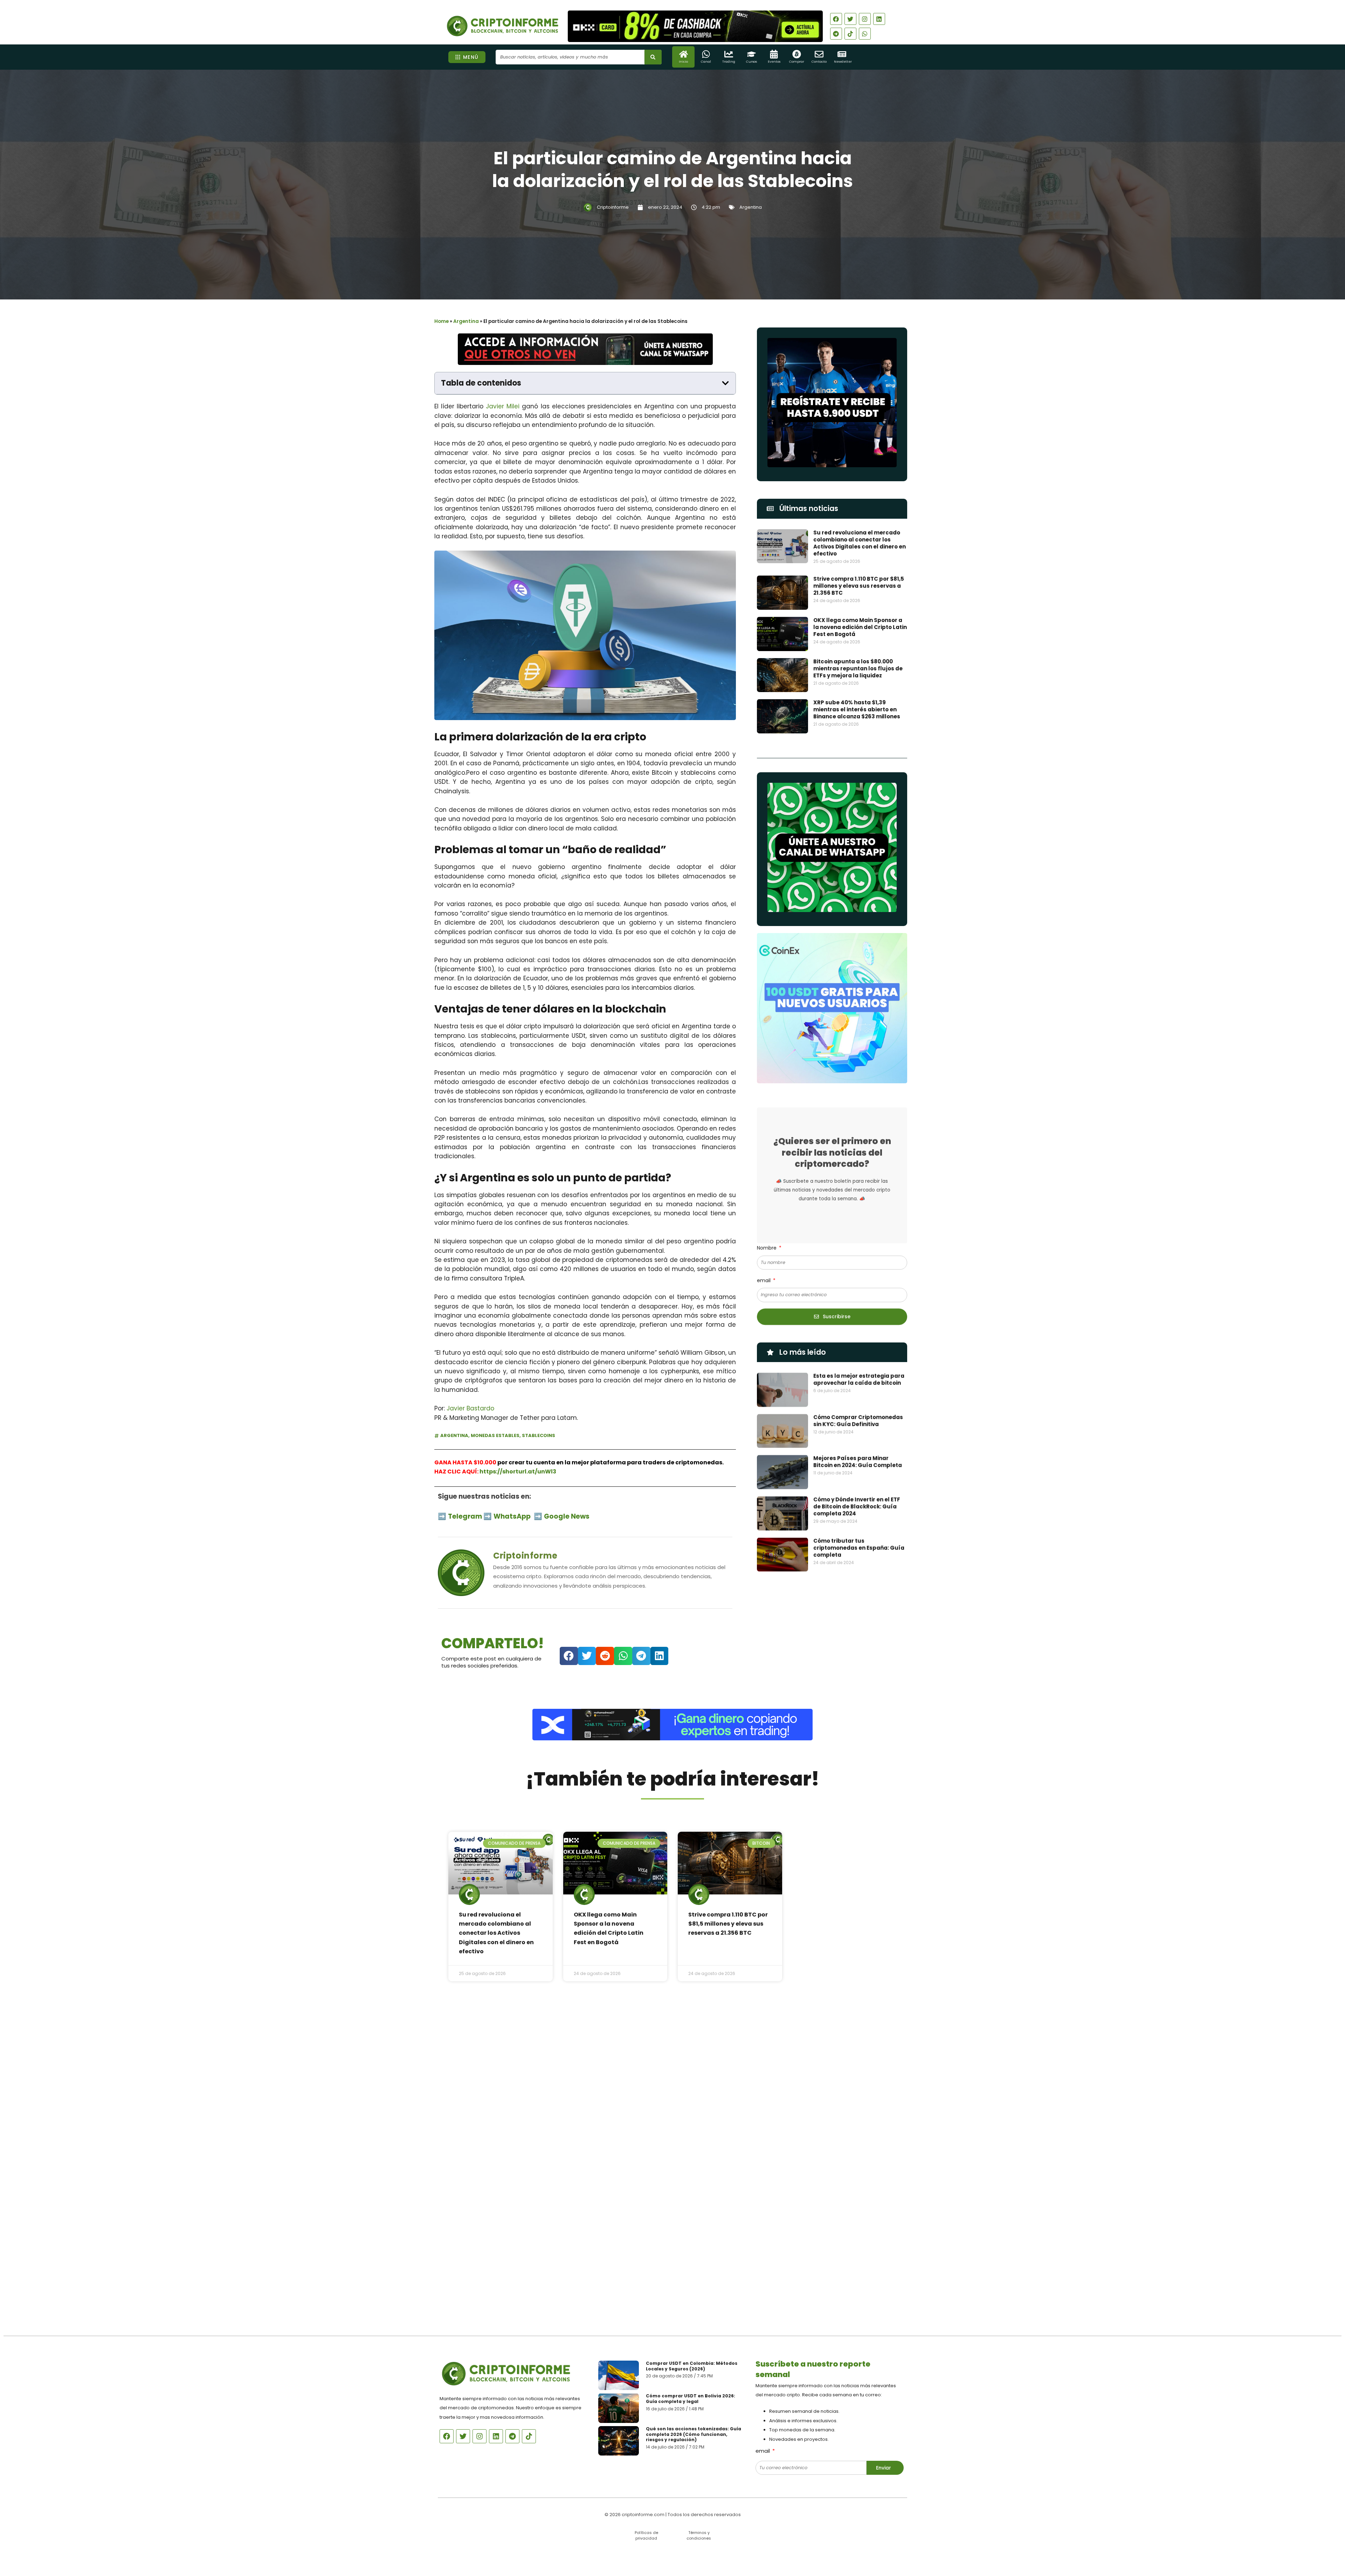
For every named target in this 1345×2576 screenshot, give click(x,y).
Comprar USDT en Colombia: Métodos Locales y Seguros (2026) (692, 2366)
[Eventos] (774, 54)
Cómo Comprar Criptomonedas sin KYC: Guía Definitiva (858, 1421)
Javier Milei (503, 406)
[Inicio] (684, 54)
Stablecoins (539, 1435)
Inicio (683, 62)
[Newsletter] (842, 54)
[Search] (653, 57)
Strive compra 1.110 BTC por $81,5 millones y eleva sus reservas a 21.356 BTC (859, 586)
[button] (725, 383)
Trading (729, 62)
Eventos (774, 62)
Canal (706, 62)
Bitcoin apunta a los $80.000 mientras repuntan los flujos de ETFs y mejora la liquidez (858, 668)
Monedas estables (495, 1435)
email (764, 1280)
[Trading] (729, 54)
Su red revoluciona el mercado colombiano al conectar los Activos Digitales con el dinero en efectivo (860, 543)
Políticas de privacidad (646, 2535)
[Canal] (706, 54)
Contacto (819, 62)
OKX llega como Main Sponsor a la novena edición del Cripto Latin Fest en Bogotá (860, 627)
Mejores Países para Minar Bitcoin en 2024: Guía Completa (858, 1462)
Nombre (767, 1248)
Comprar (797, 62)
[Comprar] (797, 54)
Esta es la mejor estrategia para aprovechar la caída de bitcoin (859, 1379)
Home (442, 321)
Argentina (751, 207)
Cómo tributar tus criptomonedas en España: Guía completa (859, 1548)
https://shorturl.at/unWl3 (518, 1472)
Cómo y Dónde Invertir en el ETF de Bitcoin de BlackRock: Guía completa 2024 (857, 1507)
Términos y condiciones (699, 2535)
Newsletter (843, 62)
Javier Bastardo (470, 1408)
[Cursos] (751, 54)
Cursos (751, 62)
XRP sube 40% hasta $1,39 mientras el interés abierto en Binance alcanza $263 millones (857, 709)
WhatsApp (513, 1516)
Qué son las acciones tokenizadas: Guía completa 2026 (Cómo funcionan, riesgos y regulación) (694, 2434)
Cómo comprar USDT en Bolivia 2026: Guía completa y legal (691, 2399)
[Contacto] (819, 54)
